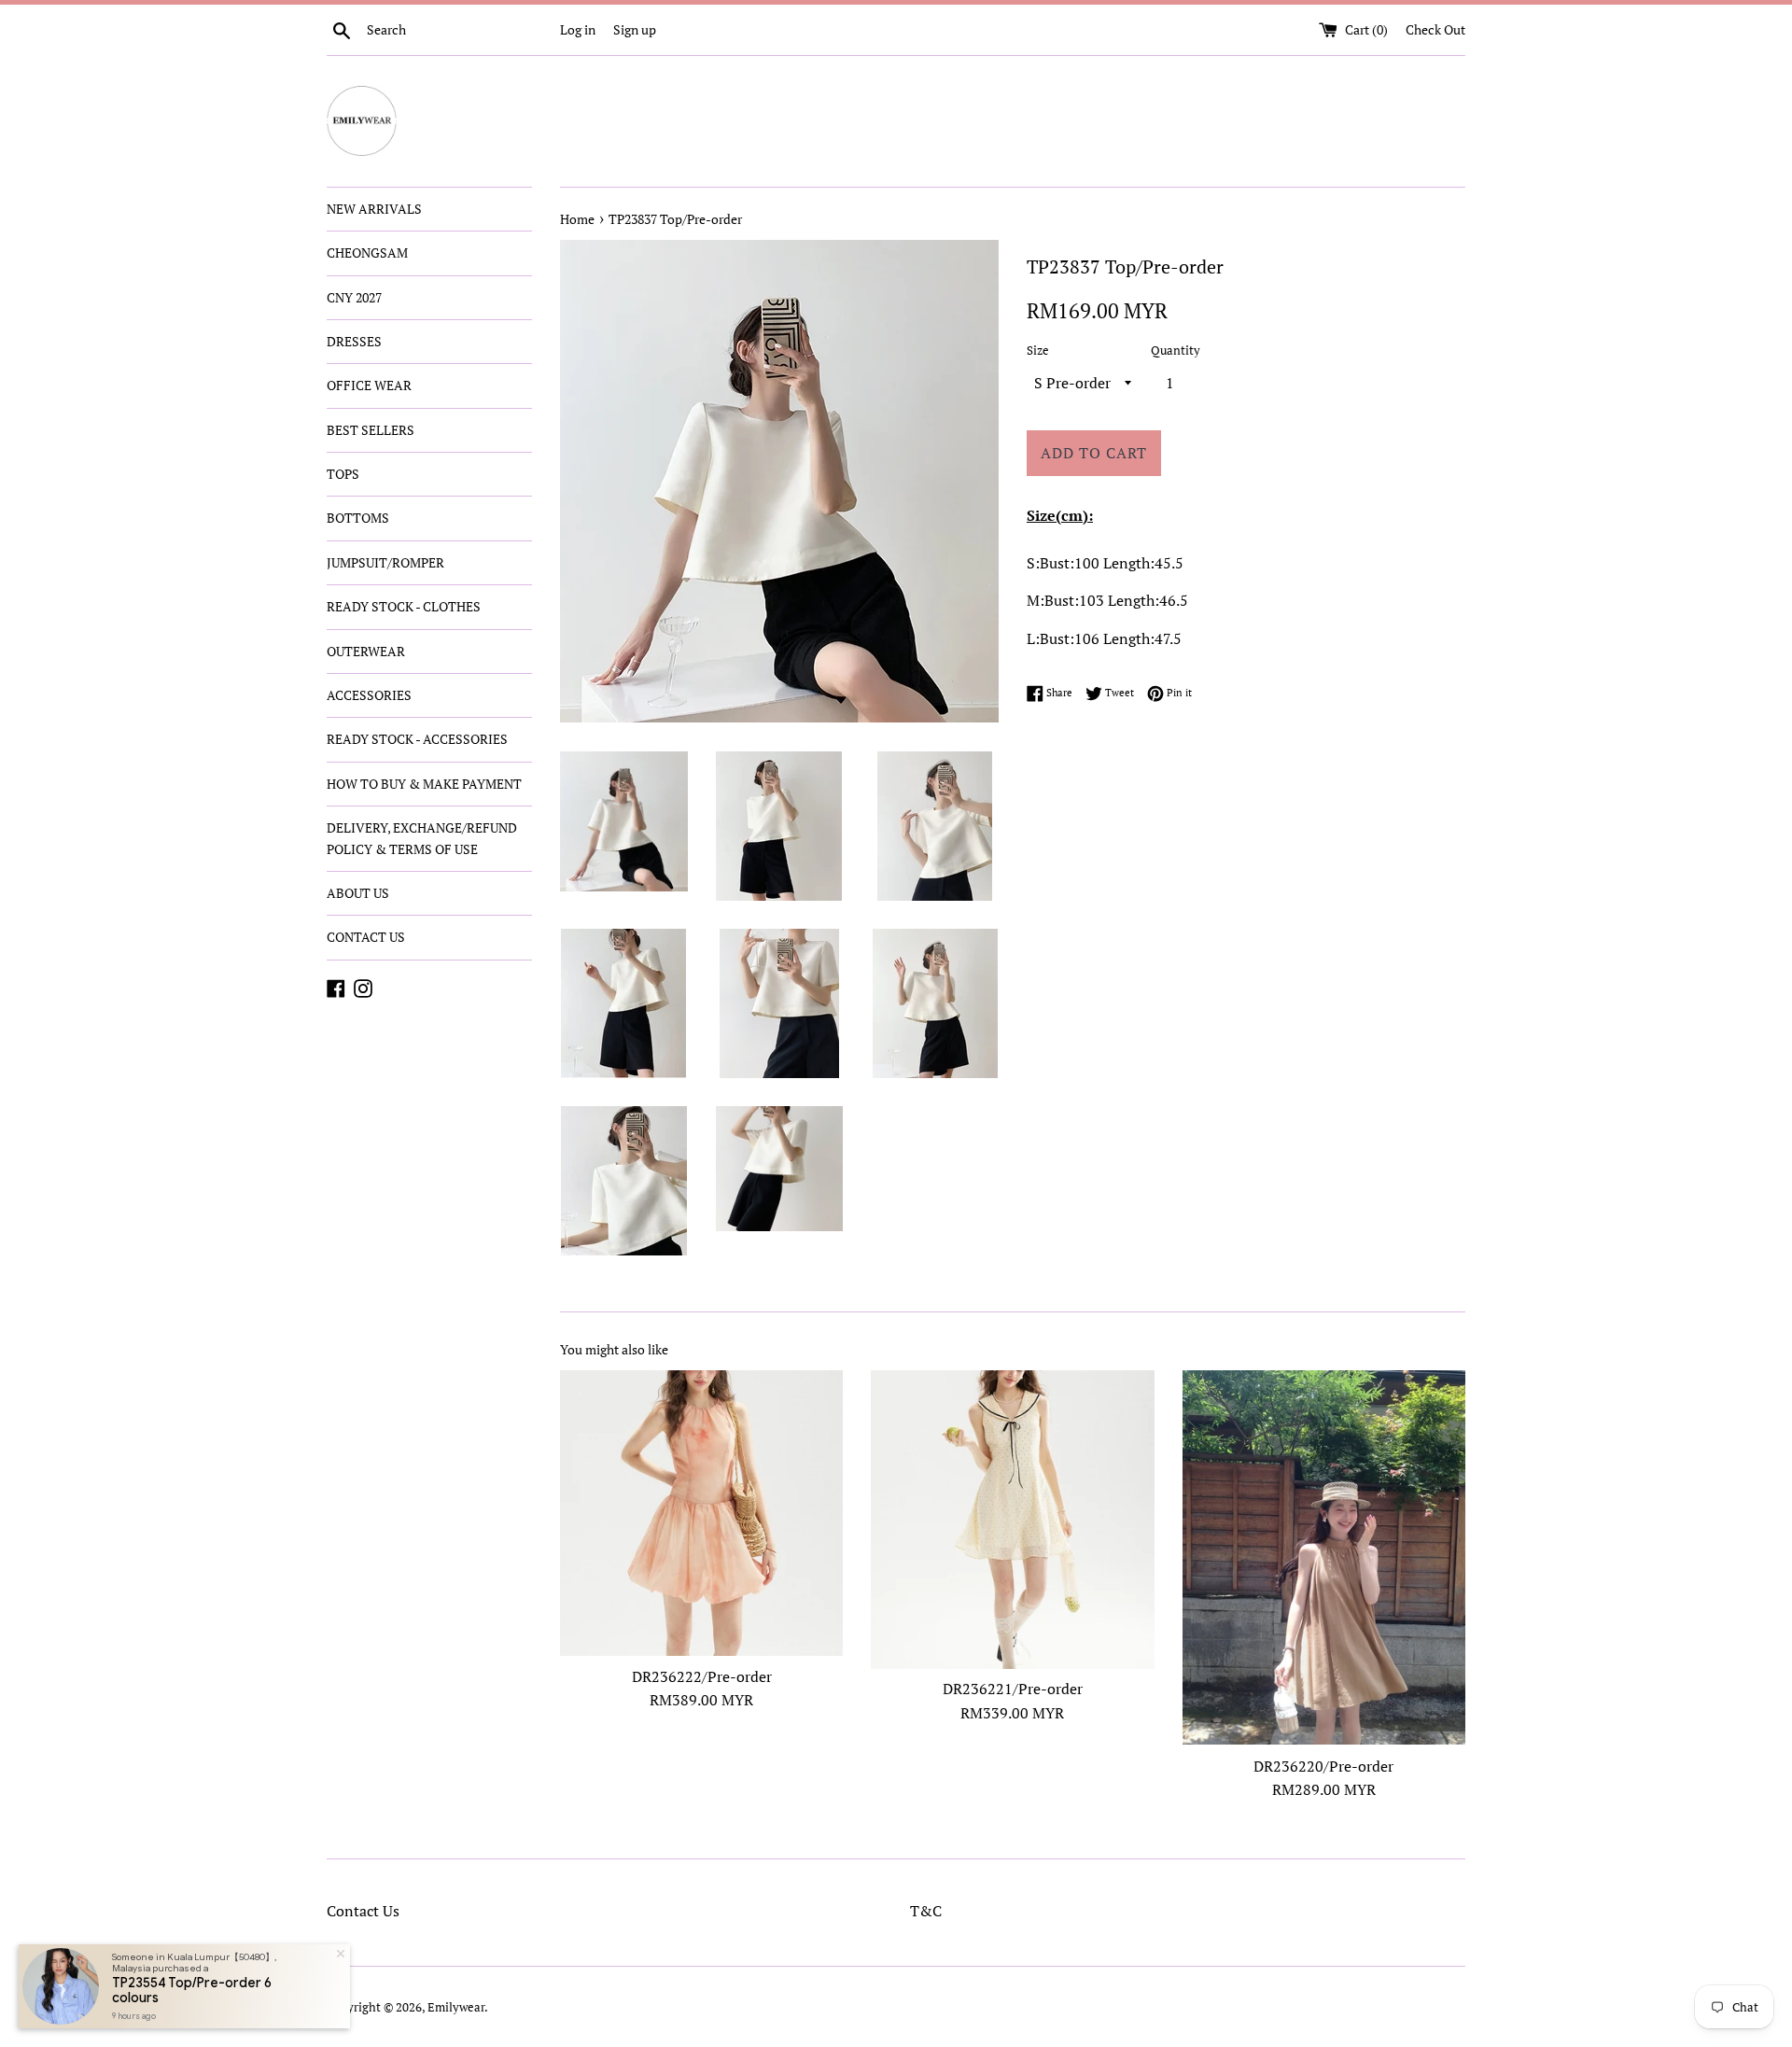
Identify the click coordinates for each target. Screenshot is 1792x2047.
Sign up (635, 29)
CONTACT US (366, 937)
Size (1038, 351)
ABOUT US (358, 893)
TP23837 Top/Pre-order (675, 219)
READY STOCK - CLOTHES (404, 606)
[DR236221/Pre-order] (1012, 1519)
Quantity (1176, 351)
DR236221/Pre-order (1013, 1689)
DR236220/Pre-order (1323, 1766)
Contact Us (363, 1911)
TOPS (343, 474)
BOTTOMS (358, 518)
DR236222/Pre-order (702, 1676)
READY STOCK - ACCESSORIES (417, 739)
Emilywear (456, 2007)
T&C (926, 1911)
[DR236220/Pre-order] (1324, 1557)
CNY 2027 (354, 297)
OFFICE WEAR (369, 385)
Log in (578, 29)
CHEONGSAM (367, 252)
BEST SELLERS (371, 430)
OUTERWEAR (366, 651)
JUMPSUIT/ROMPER (385, 562)
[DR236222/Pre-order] (701, 1513)
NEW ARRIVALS (374, 209)
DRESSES (354, 341)
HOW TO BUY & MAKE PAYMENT (424, 784)
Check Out (1435, 29)
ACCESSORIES (369, 695)
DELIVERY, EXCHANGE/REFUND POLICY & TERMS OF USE (422, 838)
